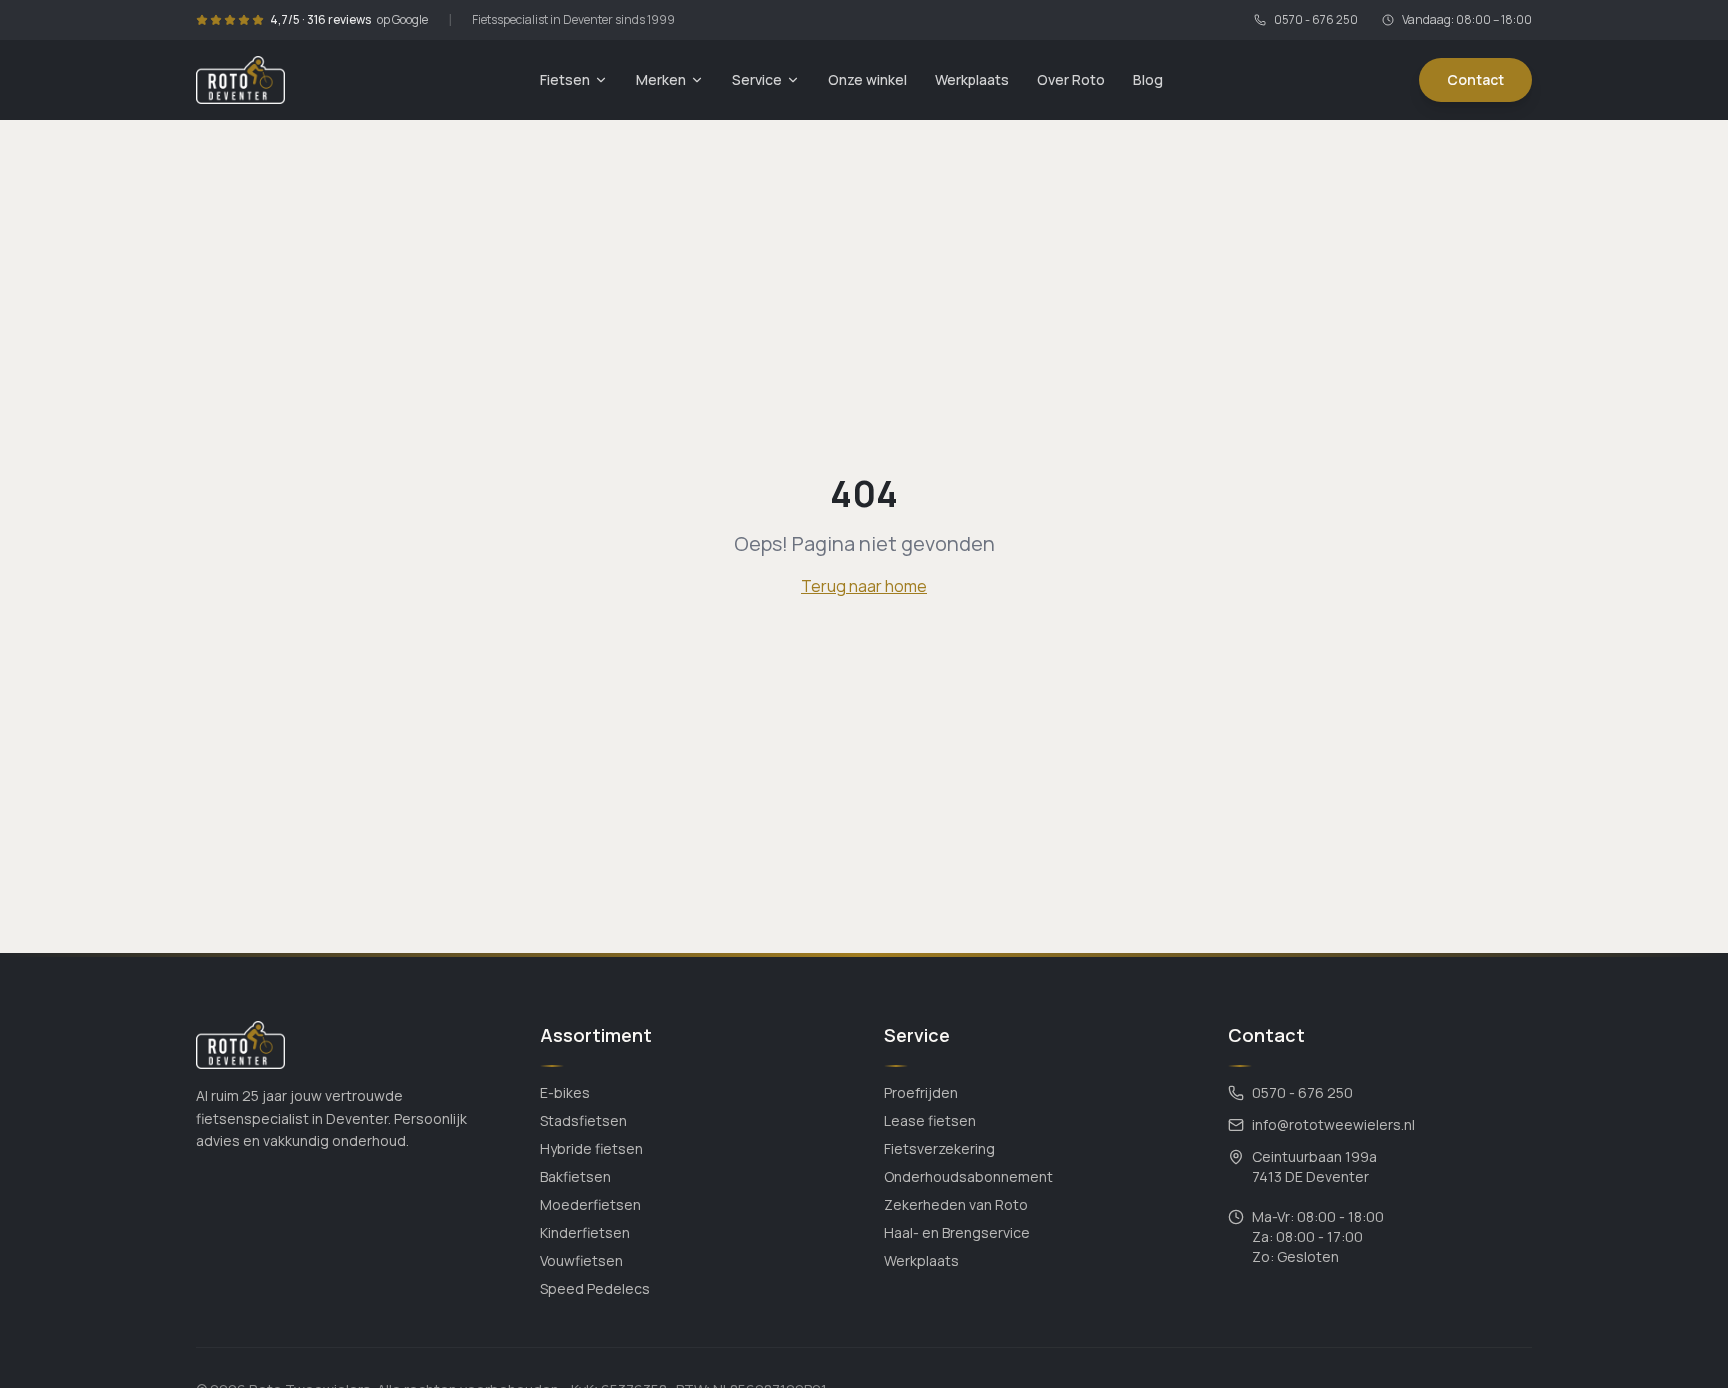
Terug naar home (864, 586)
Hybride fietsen (591, 1148)
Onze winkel (867, 79)
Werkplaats (972, 79)
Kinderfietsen (585, 1232)
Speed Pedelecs (595, 1288)
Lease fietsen (930, 1120)
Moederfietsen (590, 1204)
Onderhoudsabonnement (968, 1176)
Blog (1148, 79)
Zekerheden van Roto (956, 1204)
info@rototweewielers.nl (1333, 1124)
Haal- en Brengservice (957, 1232)
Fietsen (565, 79)
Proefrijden (921, 1092)
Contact (1475, 79)
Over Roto (1071, 79)
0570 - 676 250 (1316, 20)
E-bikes (565, 1092)
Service (757, 79)
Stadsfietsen (583, 1120)
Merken (661, 79)
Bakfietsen (575, 1176)
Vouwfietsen (581, 1260)
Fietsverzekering (939, 1148)
